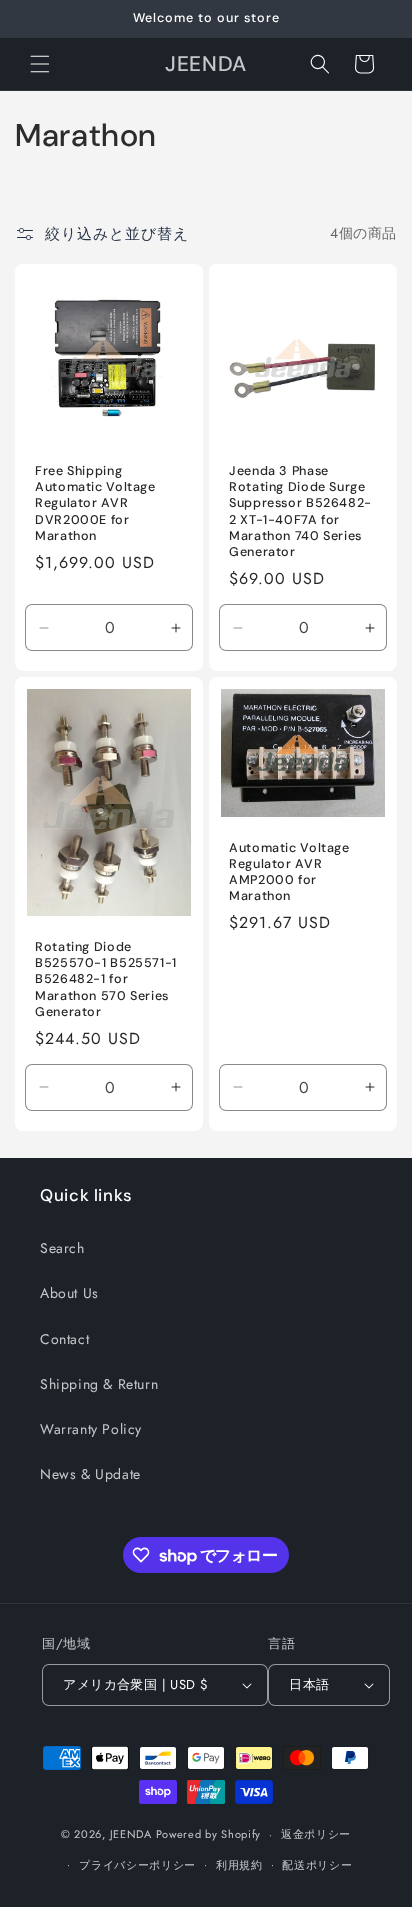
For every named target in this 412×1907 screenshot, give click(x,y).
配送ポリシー (317, 1865)
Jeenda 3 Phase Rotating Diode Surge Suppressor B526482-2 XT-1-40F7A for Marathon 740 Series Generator (300, 511)
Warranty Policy (91, 1429)
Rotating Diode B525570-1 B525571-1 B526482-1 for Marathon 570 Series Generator (106, 979)
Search (62, 1248)
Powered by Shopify (209, 1834)
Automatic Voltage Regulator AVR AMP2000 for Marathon (289, 871)
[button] (40, 64)
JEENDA (131, 1834)
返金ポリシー (316, 1834)
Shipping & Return (99, 1384)
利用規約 (239, 1865)
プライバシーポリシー (137, 1865)
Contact (64, 1339)
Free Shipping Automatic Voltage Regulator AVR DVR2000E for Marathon (95, 503)
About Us (69, 1293)
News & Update (90, 1474)
